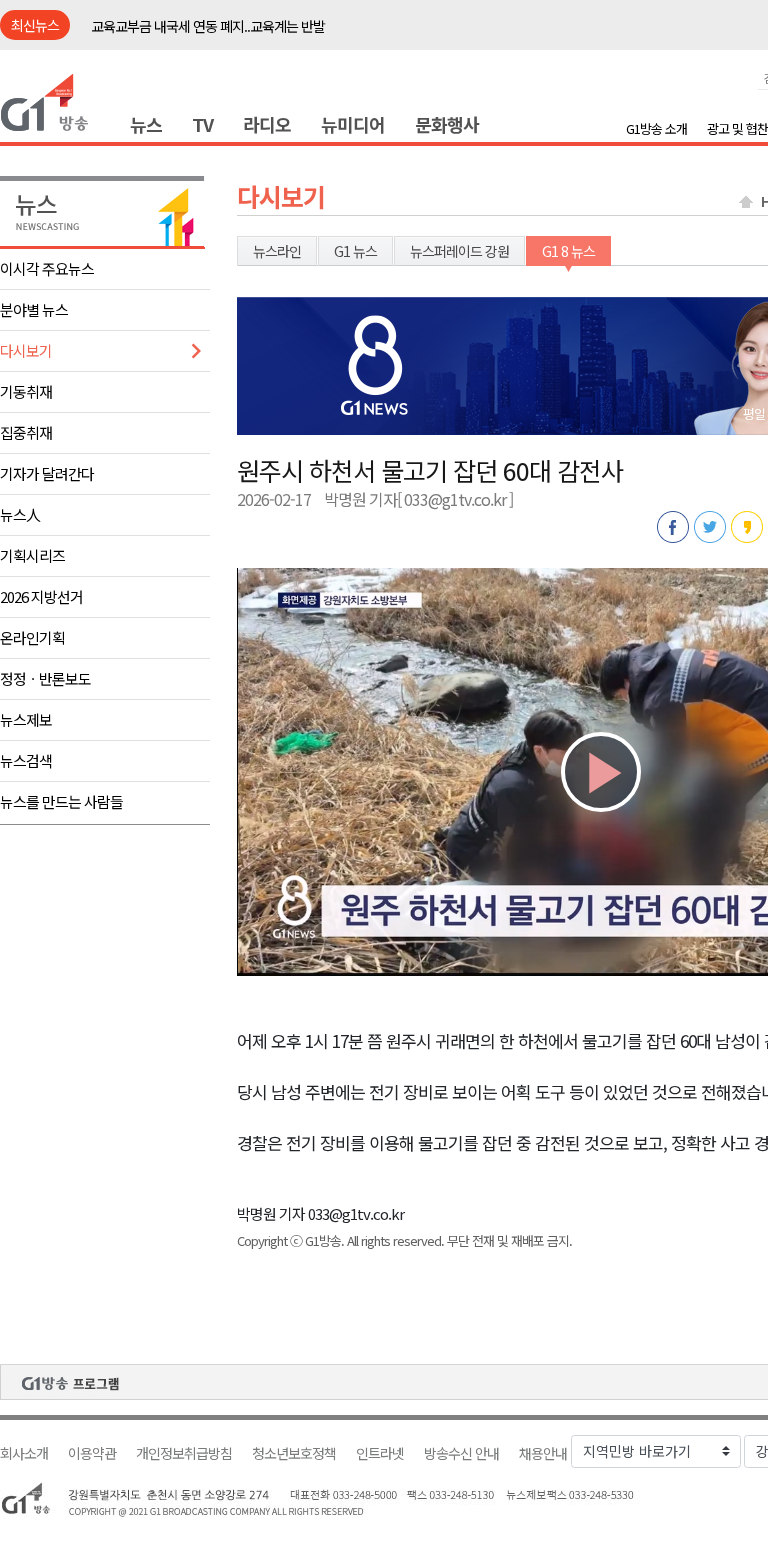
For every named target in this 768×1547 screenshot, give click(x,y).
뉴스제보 (26, 719)
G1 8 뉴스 (568, 251)
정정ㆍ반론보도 (45, 678)
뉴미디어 (353, 124)
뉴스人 (20, 514)
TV (202, 124)
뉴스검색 (26, 760)
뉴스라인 (277, 251)
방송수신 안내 (461, 1453)
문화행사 (447, 124)
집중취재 (26, 432)
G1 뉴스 (355, 251)
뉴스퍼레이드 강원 (459, 251)
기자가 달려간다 (47, 473)
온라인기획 (32, 637)
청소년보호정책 (294, 1453)
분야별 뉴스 (34, 309)
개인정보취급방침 (184, 1453)
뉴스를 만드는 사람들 (61, 801)
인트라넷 (380, 1453)
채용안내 (543, 1453)
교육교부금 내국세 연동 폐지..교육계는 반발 (208, 26)
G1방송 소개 (656, 128)
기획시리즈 (32, 555)
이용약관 (92, 1453)
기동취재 (26, 391)
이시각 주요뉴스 (47, 268)
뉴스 (146, 124)
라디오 (267, 124)
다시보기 (26, 350)
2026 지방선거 (41, 596)
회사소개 (24, 1453)
